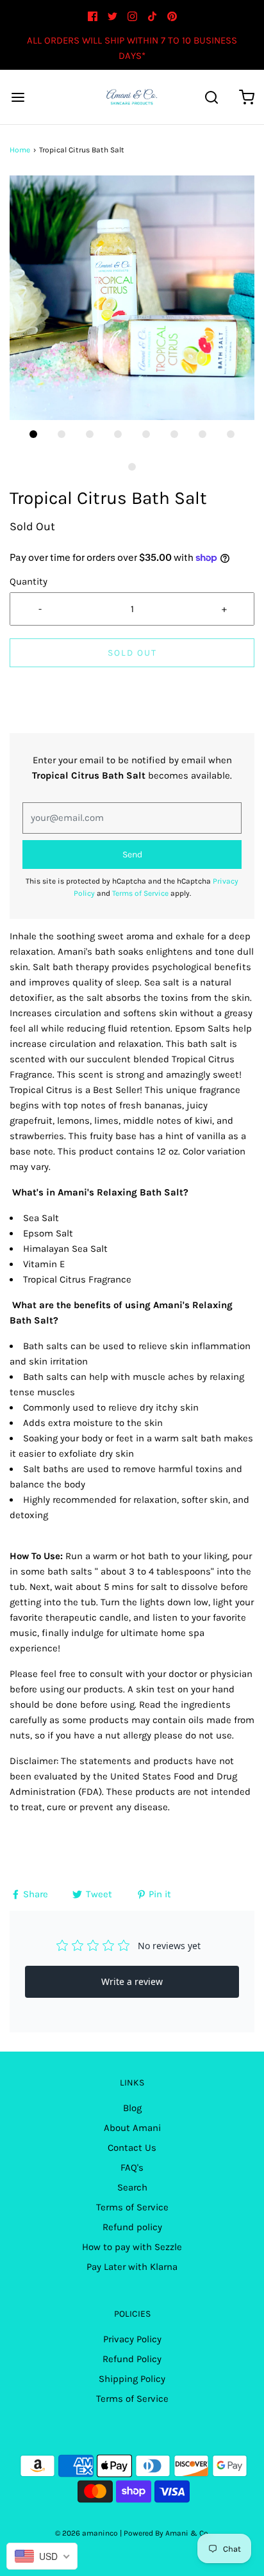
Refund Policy (132, 2359)
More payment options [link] (132, 725)
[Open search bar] (211, 97)
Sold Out (132, 653)
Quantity (29, 581)
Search (132, 2187)
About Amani (132, 2128)
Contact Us (132, 2148)
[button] (132, 298)
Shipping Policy (132, 2379)
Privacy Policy (132, 2339)
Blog (132, 2108)
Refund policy (132, 2227)
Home (20, 150)
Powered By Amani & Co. (167, 2533)
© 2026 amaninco (87, 2533)
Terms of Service (140, 893)
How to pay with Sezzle (132, 2247)
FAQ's (132, 2167)
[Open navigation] (18, 97)
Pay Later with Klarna (132, 2267)
